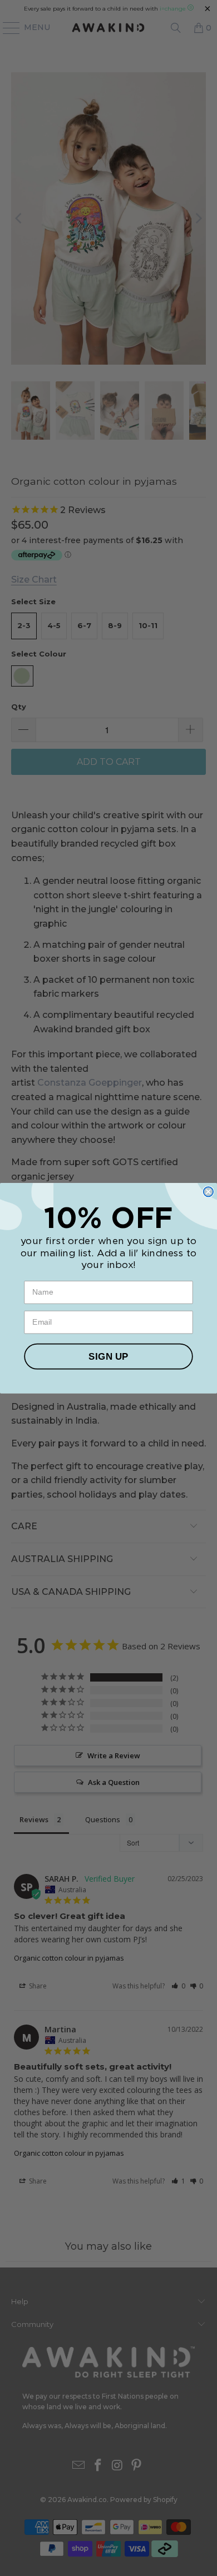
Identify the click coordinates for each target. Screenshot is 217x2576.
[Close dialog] (208, 1192)
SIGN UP (108, 1356)
